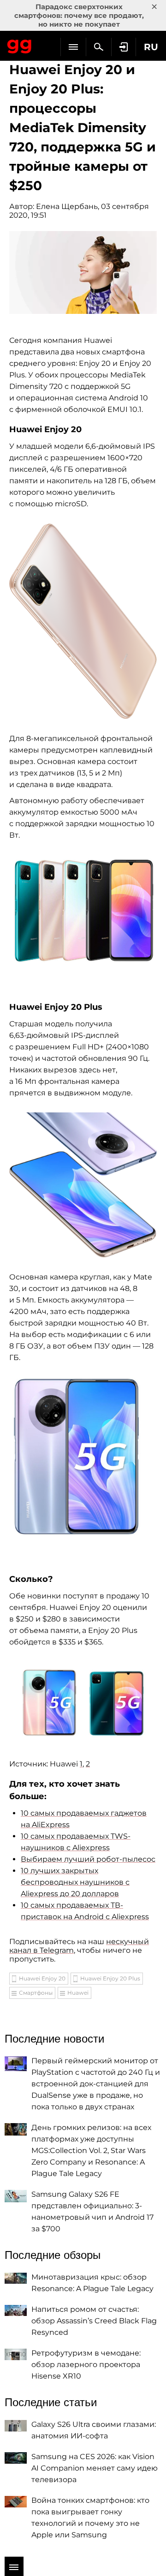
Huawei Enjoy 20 (42, 1978)
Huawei (78, 1993)
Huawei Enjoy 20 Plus (110, 1978)
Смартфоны (36, 1993)
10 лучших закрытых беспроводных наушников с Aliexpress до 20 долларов (75, 1882)
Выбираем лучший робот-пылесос (88, 1859)
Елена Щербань (67, 206)
